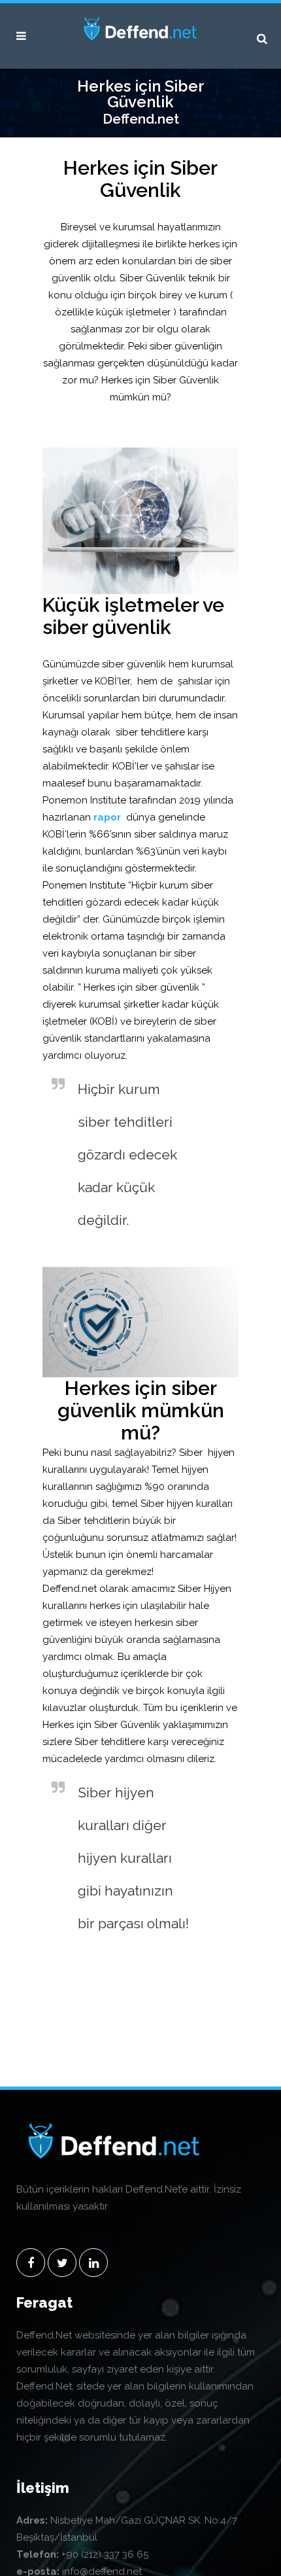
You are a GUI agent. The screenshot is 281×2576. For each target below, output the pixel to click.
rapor (107, 817)
